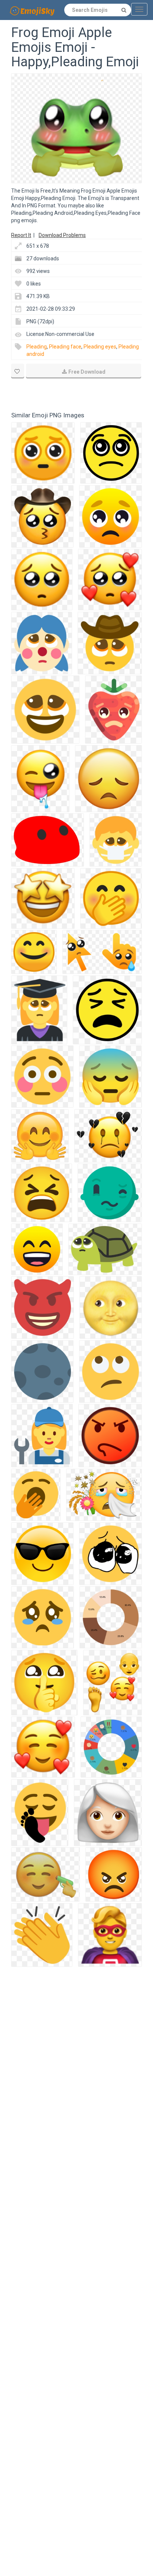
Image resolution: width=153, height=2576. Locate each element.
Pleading (37, 347)
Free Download (87, 372)
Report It (21, 235)
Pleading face (65, 347)
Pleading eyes (100, 347)
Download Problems (62, 235)
